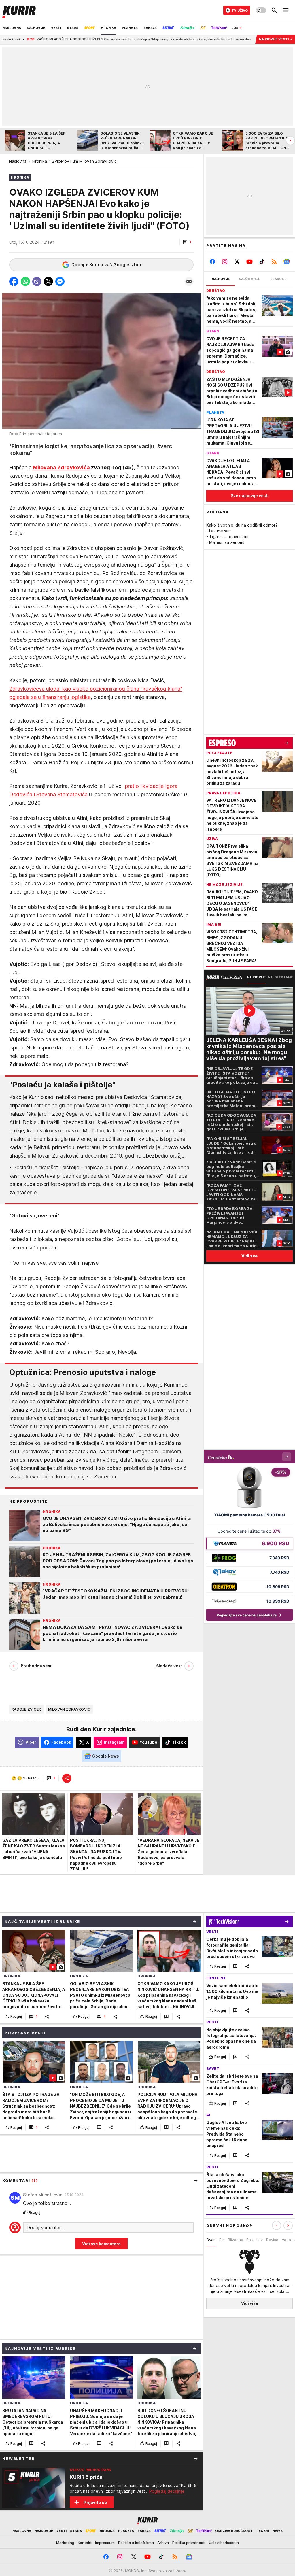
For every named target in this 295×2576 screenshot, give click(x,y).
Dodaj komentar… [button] (45, 2227)
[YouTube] (250, 262)
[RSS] (274, 262)
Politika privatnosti (189, 2543)
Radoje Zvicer (26, 1709)
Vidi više (250, 2303)
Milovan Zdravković (69, 1709)
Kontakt (85, 2543)
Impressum (105, 2543)
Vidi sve (249, 1256)
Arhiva (163, 2543)
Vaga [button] (286, 2240)
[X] (237, 262)
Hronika (40, 161)
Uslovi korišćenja (224, 2543)
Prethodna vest (36, 1666)
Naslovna (18, 161)
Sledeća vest (169, 1666)
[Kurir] (19, 10)
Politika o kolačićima (136, 2543)
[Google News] (287, 262)
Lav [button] (260, 2240)
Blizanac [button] (235, 2240)
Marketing (65, 2543)
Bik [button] (222, 2240)
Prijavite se (95, 2502)
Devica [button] (272, 2240)
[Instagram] (225, 262)
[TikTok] (262, 262)
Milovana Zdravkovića (61, 467)
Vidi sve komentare (101, 2244)
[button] (187, 242)
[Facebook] (212, 262)
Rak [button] (250, 2240)
